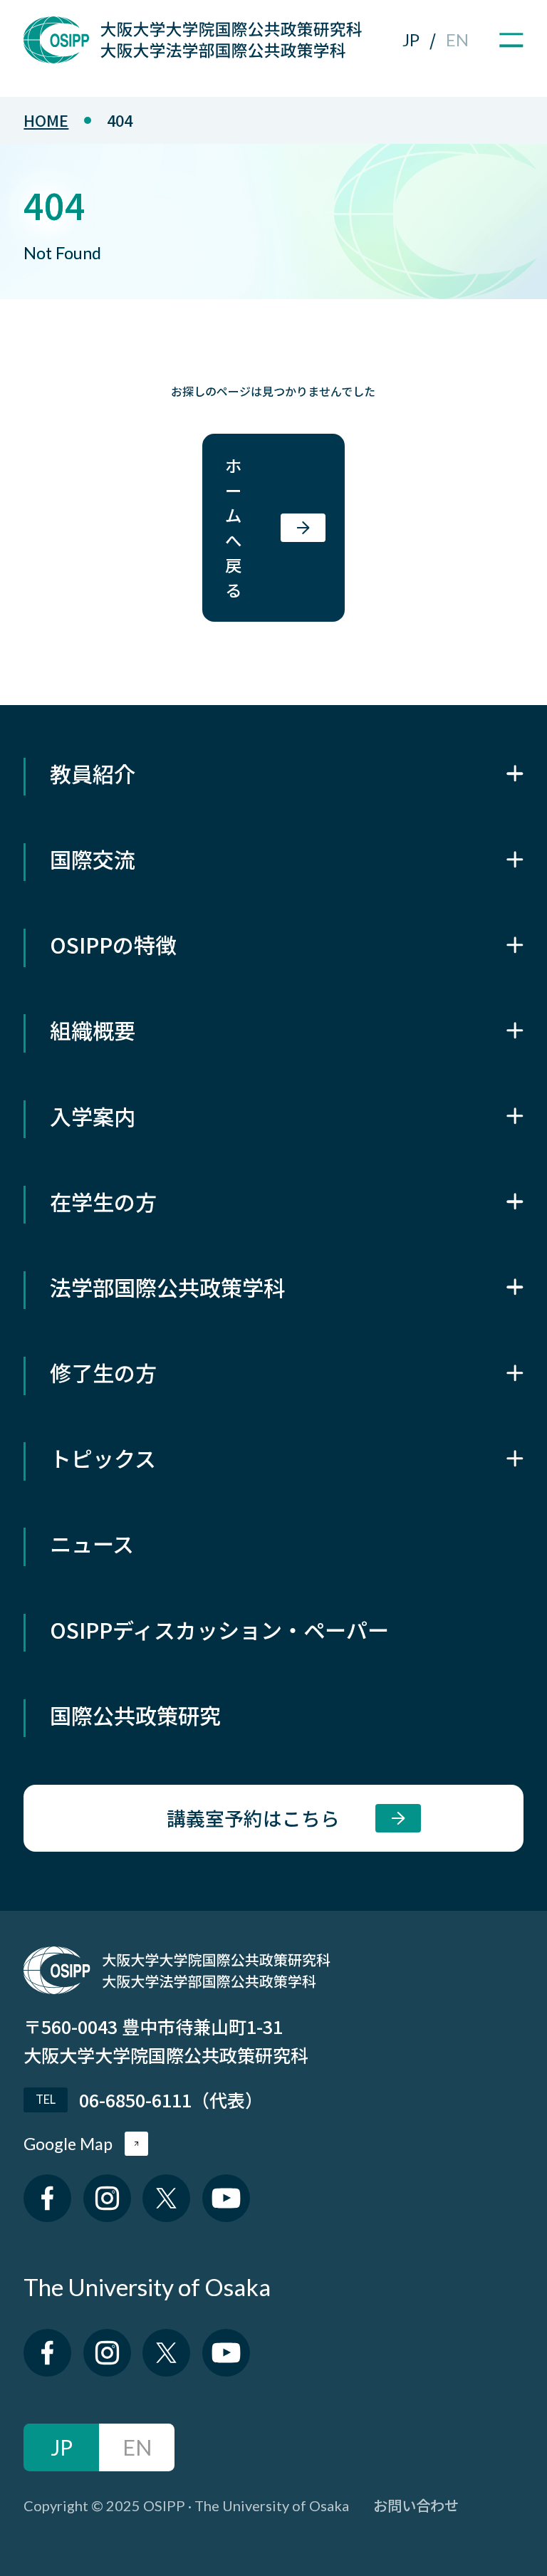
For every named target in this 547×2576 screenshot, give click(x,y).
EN (457, 40)
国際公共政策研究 (135, 1715)
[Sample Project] (192, 55)
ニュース (92, 1543)
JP (411, 40)
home (46, 120)
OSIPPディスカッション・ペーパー (219, 1629)
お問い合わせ (416, 2505)
